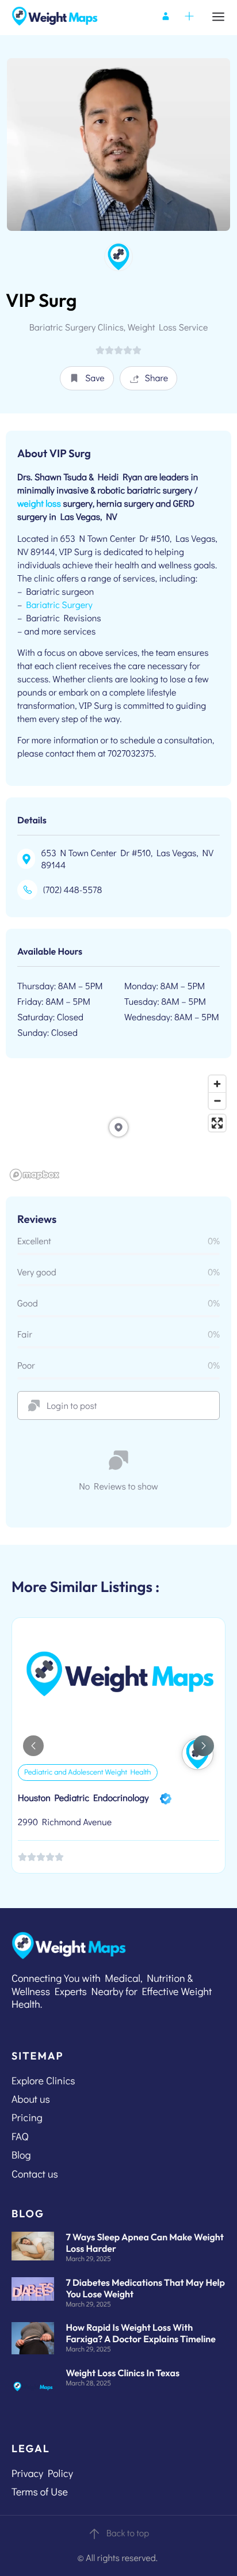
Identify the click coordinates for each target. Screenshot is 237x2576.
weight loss (39, 504)
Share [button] (157, 378)
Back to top (128, 2533)
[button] (87, 378)
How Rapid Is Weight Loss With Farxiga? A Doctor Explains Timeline (141, 2334)
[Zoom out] (217, 1101)
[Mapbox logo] (35, 1175)
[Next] (204, 1746)
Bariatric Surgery (59, 605)
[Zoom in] (217, 1084)
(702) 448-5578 (72, 890)
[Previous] (33, 1746)
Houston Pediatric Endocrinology (83, 1798)
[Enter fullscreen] (217, 1123)
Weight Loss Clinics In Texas (123, 2373)
